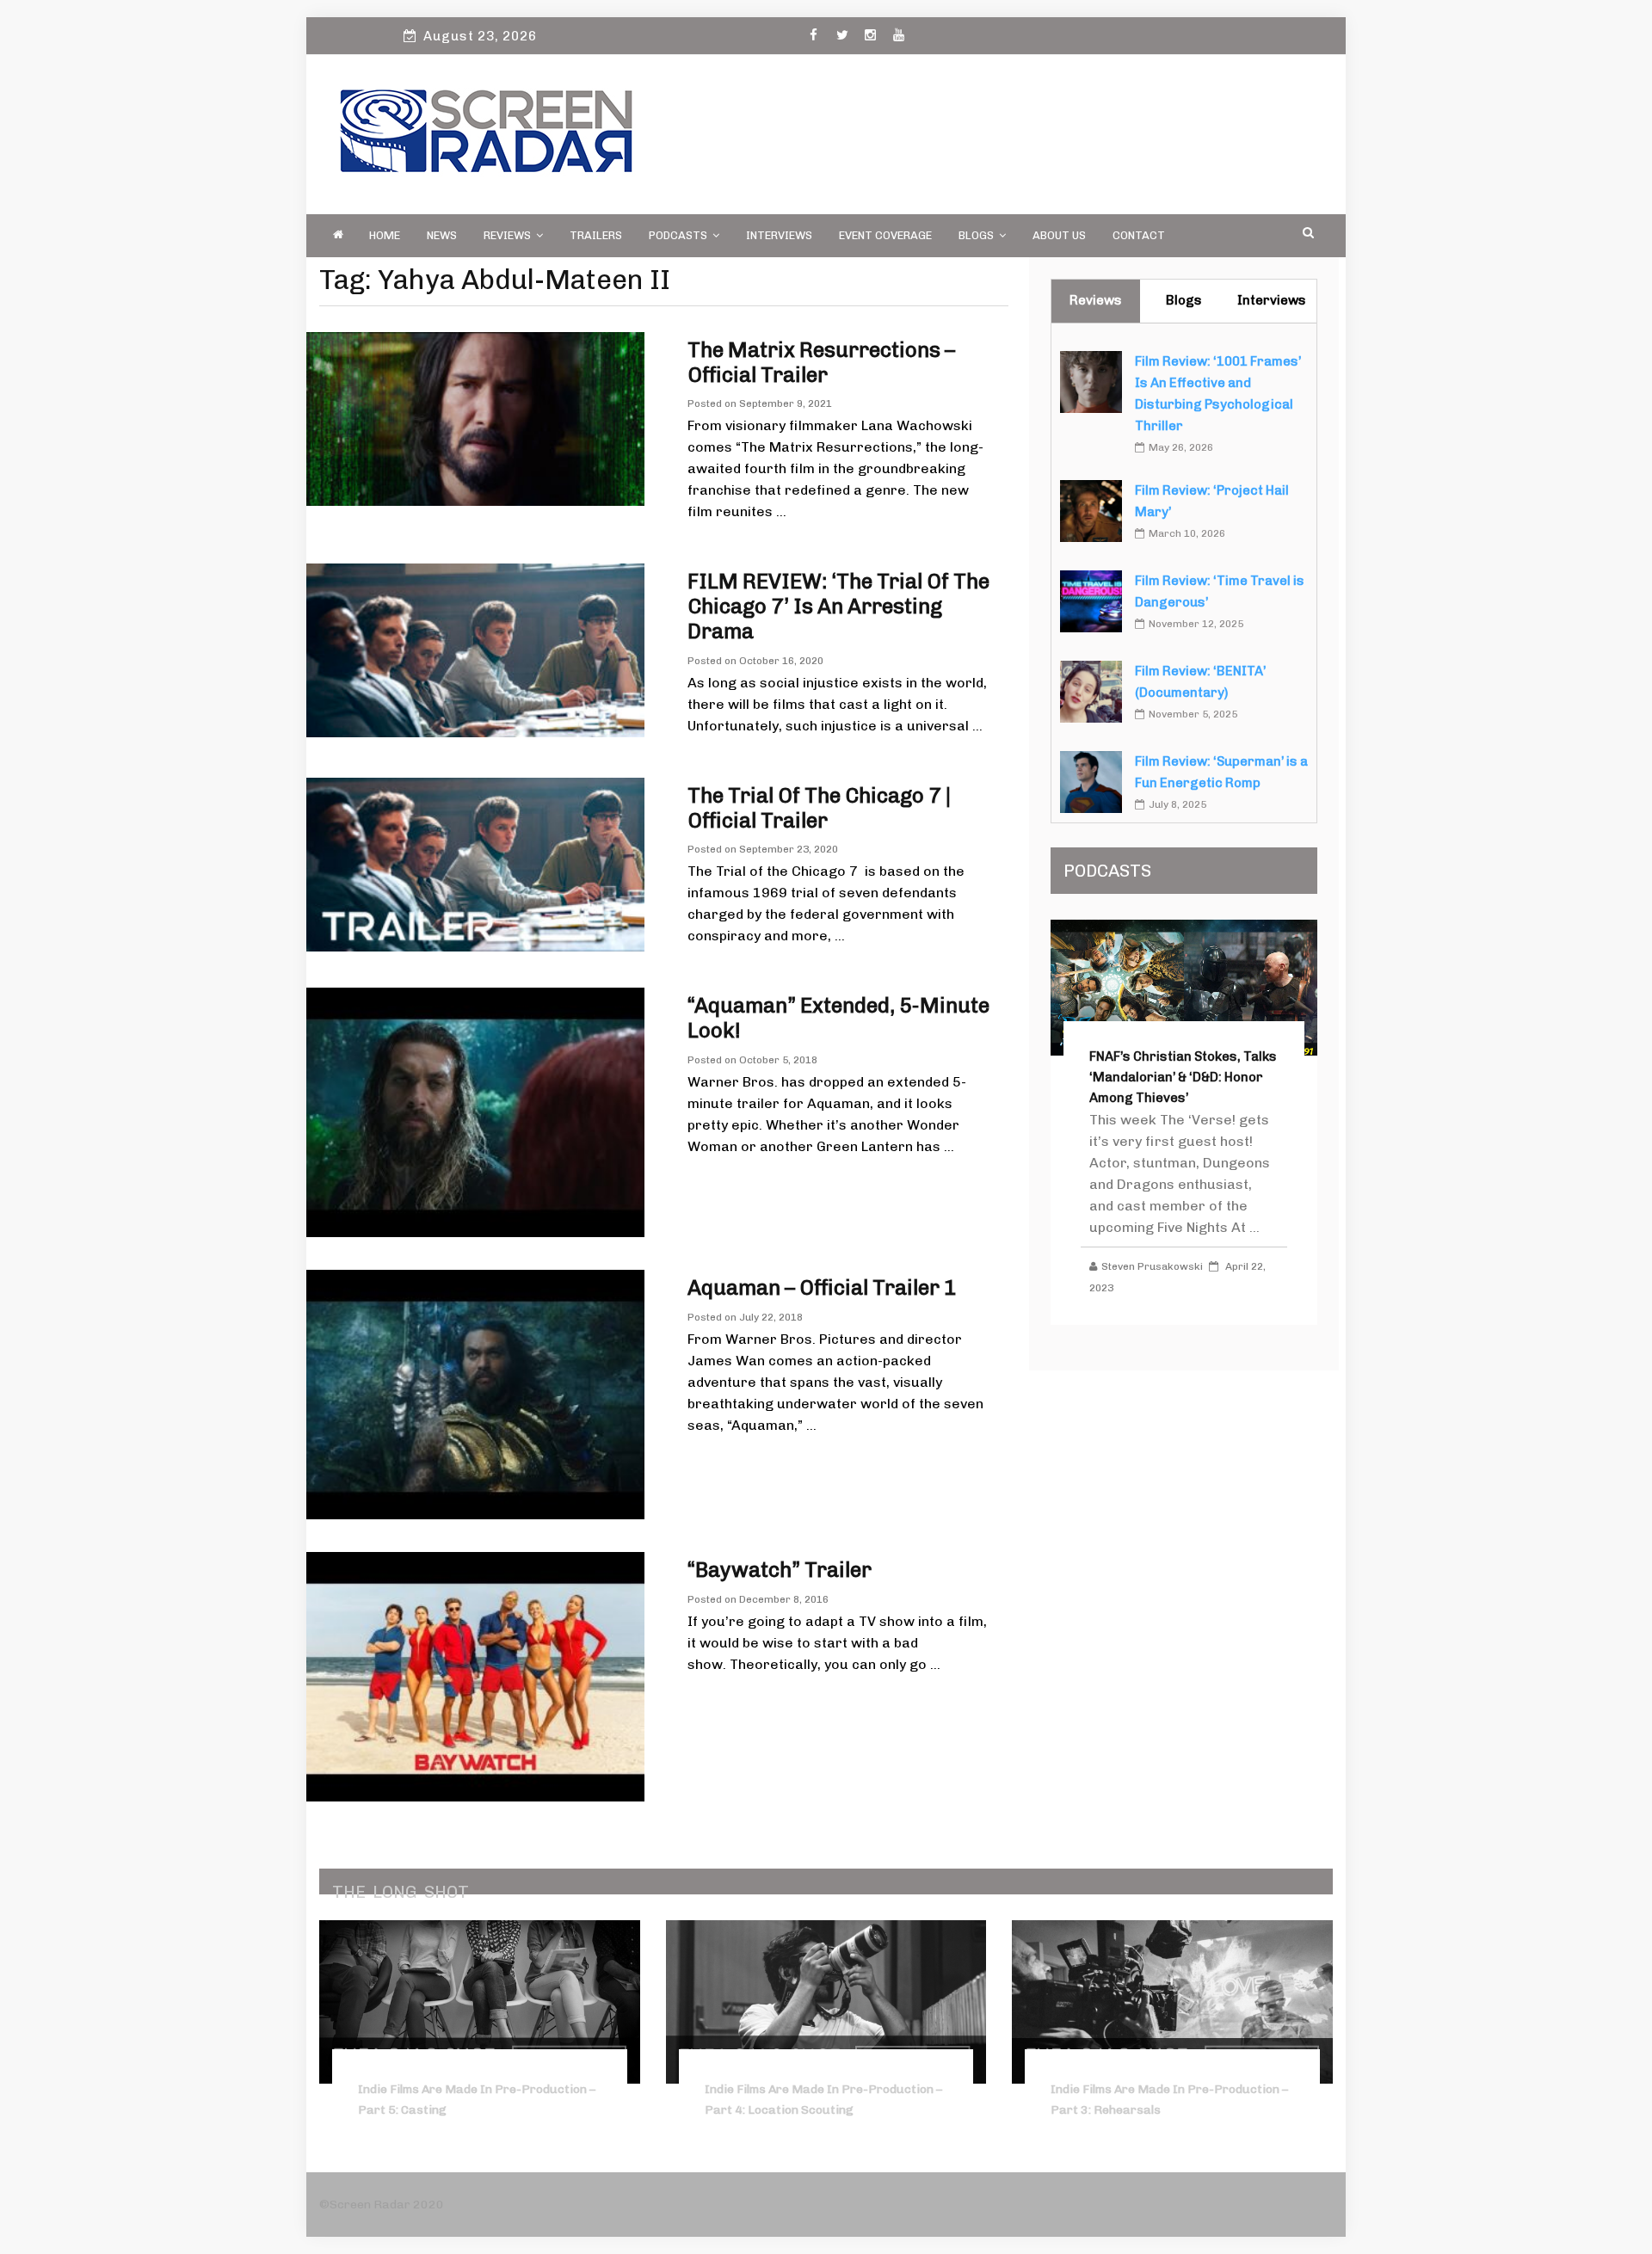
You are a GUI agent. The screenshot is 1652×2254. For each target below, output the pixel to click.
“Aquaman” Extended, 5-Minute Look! (838, 1018)
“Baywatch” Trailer (780, 1570)
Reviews (507, 235)
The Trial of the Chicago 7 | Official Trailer (819, 808)
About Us (1059, 235)
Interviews (779, 235)
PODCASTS (678, 235)
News (442, 235)
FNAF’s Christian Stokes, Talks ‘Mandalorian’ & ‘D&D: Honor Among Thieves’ (1183, 1077)
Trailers (596, 235)
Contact (1139, 235)
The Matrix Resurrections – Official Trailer (821, 362)
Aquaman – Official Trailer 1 (822, 1287)
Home (385, 235)
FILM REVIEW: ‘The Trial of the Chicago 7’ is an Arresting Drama (838, 606)
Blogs (976, 235)
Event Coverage (885, 235)
